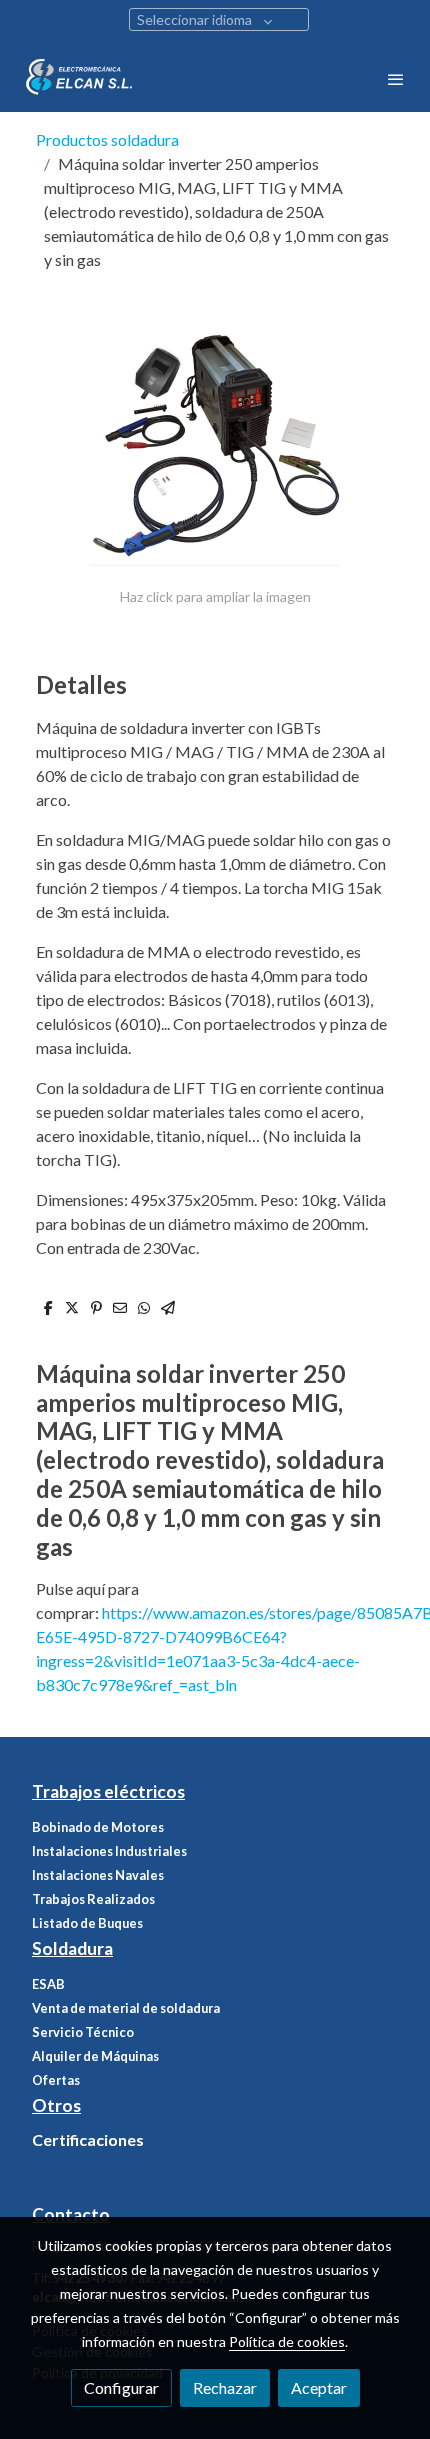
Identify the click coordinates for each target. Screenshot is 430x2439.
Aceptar (319, 2387)
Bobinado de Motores (98, 1827)
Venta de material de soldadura (126, 2008)
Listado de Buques (87, 1923)
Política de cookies (287, 2341)
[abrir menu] (396, 79)
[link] (80, 78)
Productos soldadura (107, 139)
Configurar (121, 2387)
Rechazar (225, 2387)
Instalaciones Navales (98, 1875)
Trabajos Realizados (93, 1899)
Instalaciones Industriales (109, 1851)
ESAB (48, 1984)
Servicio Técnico (83, 2032)
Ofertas (56, 2080)
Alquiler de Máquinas (95, 2056)
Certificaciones (88, 2139)
